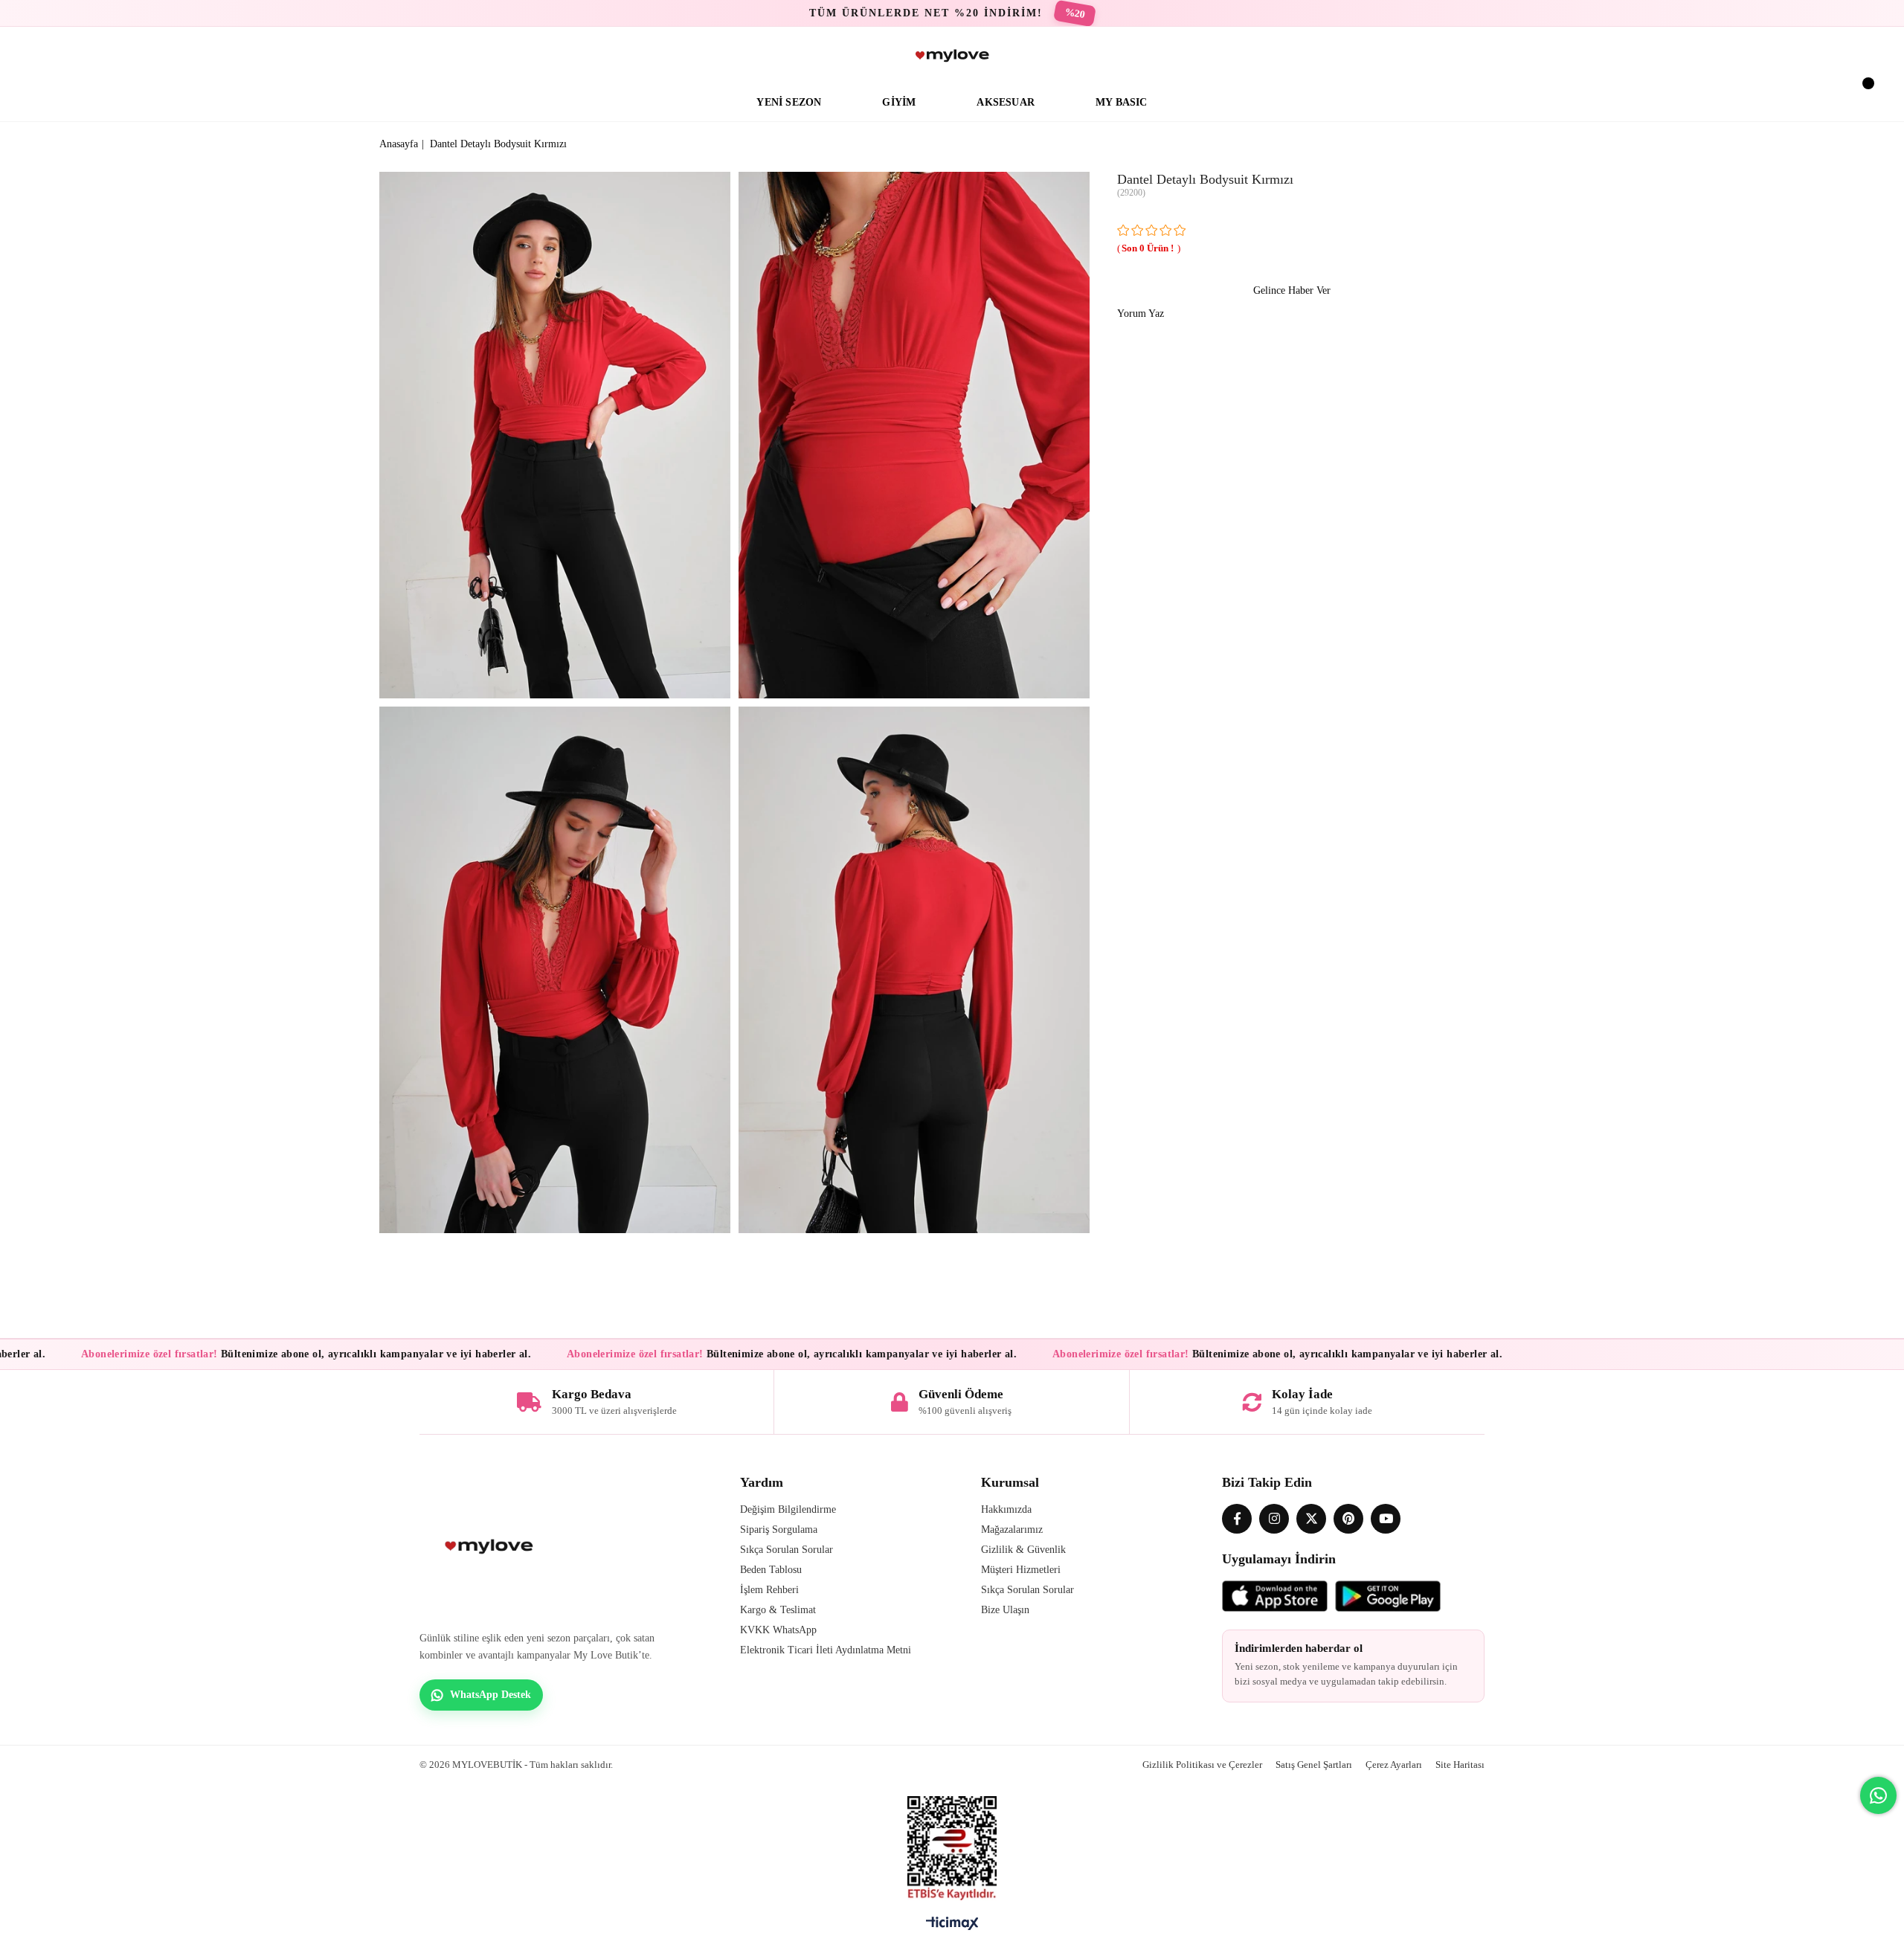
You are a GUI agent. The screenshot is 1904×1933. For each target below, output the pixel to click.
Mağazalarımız (1012, 1530)
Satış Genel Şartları (1314, 1765)
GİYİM (899, 102)
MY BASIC (1122, 102)
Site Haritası (1460, 1765)
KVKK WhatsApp (778, 1630)
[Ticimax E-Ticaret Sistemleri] (952, 1927)
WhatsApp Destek (491, 1695)
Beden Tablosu (771, 1570)
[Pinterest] (1348, 1519)
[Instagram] (1274, 1519)
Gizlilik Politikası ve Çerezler (1202, 1765)
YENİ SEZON (789, 102)
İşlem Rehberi (769, 1590)
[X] (1311, 1519)
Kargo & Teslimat (778, 1610)
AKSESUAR (1006, 102)
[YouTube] (1386, 1519)
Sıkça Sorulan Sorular (787, 1550)
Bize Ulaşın (1005, 1610)
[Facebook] (1237, 1519)
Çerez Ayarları (1394, 1765)
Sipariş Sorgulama (779, 1530)
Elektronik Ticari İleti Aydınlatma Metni (826, 1650)
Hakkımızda (1006, 1509)
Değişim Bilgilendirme (788, 1509)
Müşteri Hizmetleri (1021, 1570)
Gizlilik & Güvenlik (1023, 1550)
